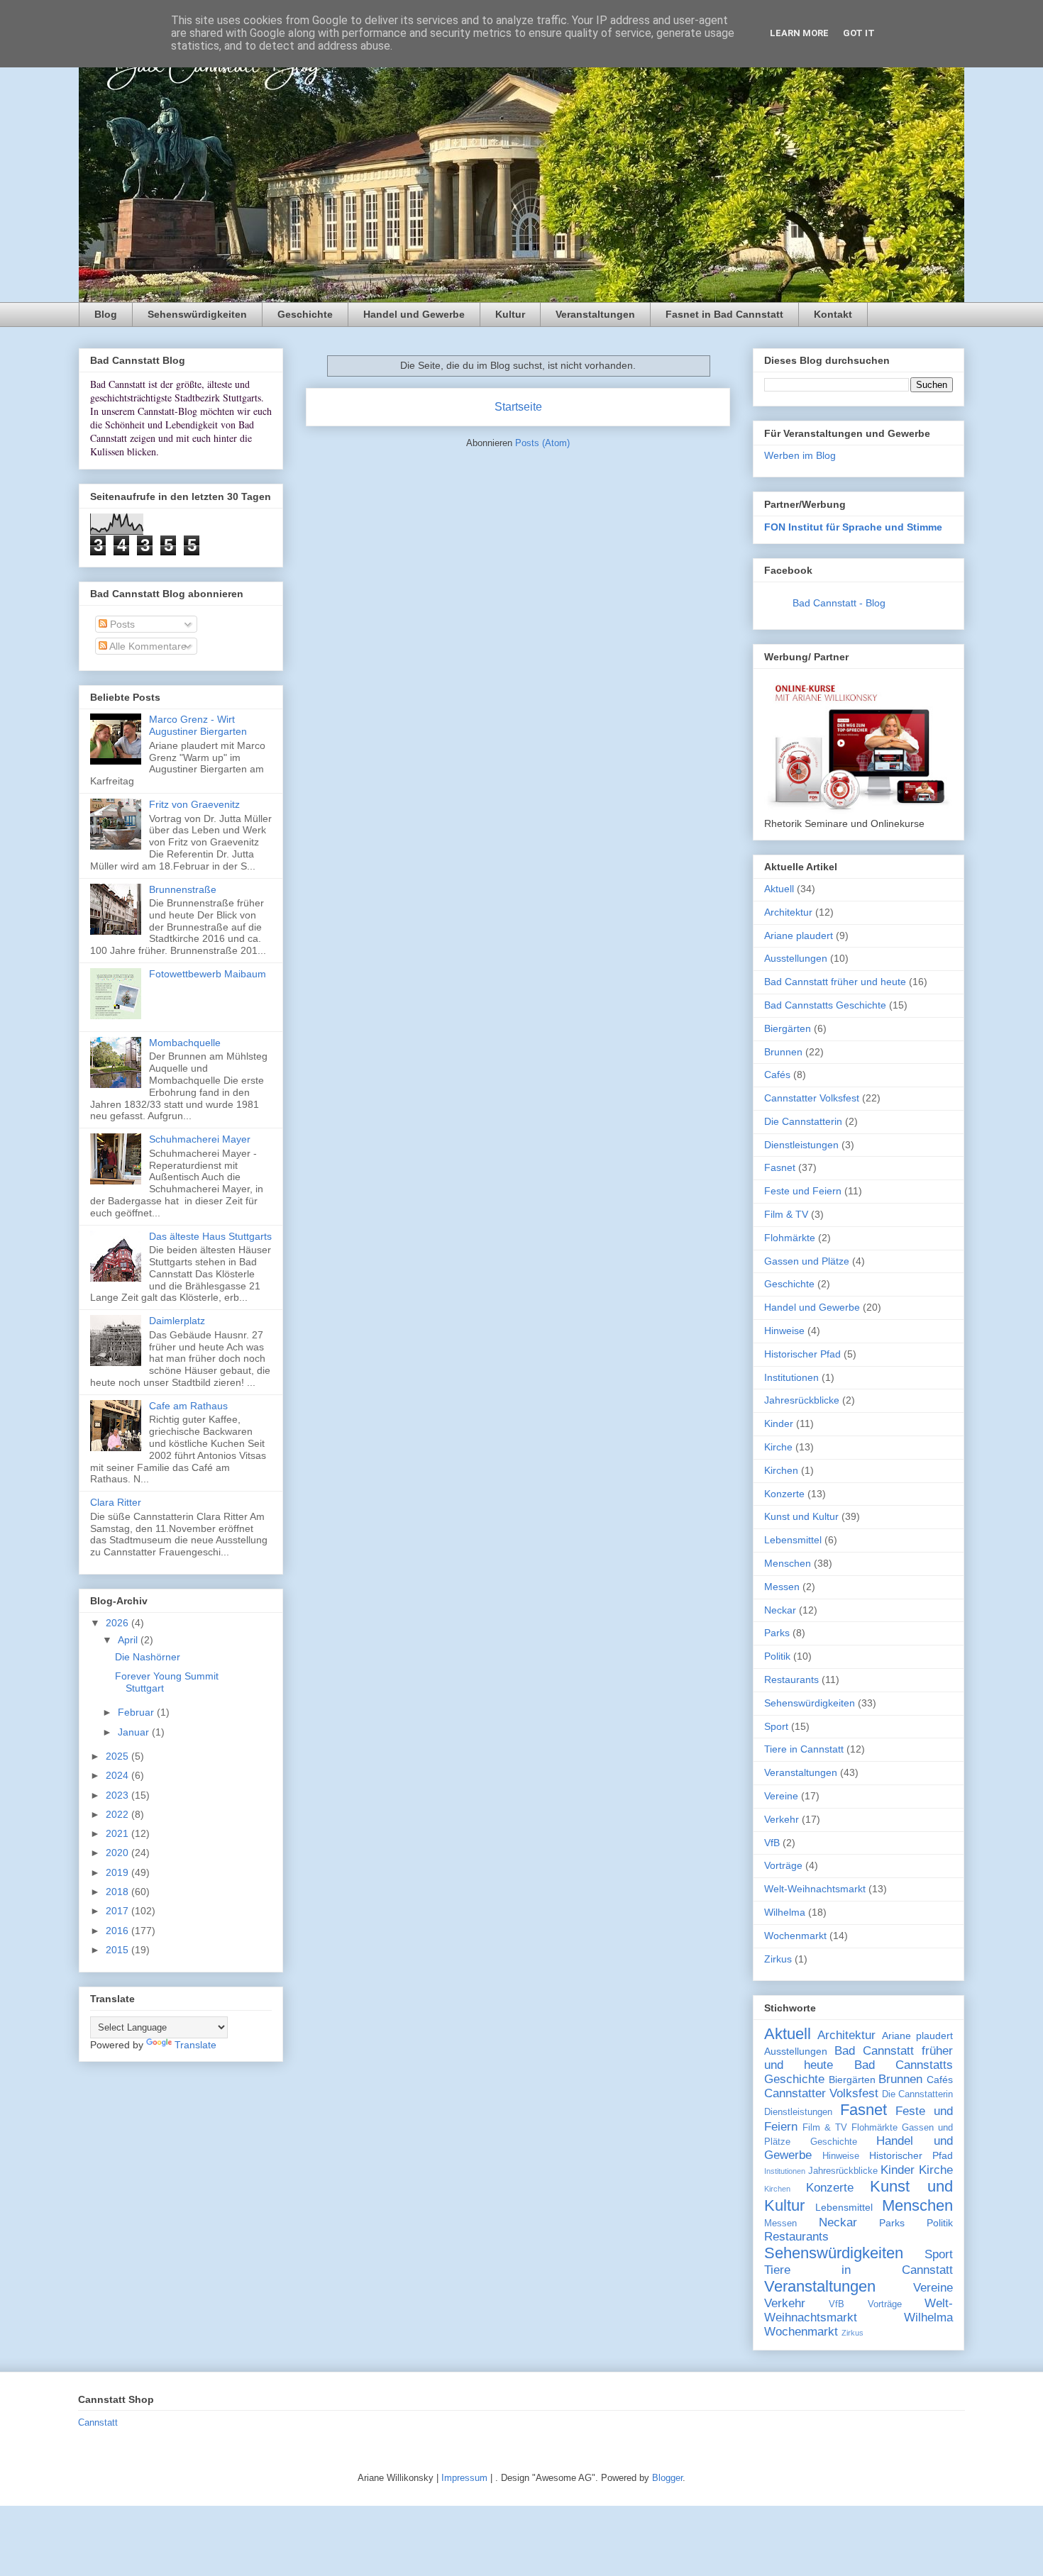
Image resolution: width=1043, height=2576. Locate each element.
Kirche (778, 1447)
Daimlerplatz (177, 1321)
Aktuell (779, 889)
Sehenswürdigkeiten (197, 314)
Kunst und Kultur (801, 1516)
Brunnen (783, 1052)
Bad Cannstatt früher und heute (835, 982)
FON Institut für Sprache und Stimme (853, 527)
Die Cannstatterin (803, 1121)
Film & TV (786, 1214)
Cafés (777, 1075)
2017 (118, 1911)
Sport (776, 1726)
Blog (106, 314)
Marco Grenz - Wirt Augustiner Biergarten (198, 725)
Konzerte (784, 1494)
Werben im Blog (800, 455)
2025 (118, 1756)
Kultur (510, 314)
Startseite (518, 407)
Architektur (788, 912)
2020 (118, 1853)
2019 (118, 1872)
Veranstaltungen (595, 314)
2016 (118, 1931)
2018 (118, 1892)
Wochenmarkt (795, 1936)
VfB (772, 1843)
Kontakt (833, 314)
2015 (118, 1950)
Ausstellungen (796, 958)
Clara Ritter (116, 1502)
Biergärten (788, 1028)
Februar (137, 1712)
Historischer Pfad (802, 1354)
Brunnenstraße (183, 889)
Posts (121, 624)
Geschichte (305, 314)
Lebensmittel (793, 1540)
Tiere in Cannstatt (804, 1749)
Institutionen (791, 1377)
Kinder (779, 1423)
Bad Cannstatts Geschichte (825, 1005)
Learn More (799, 33)
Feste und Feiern (803, 1191)
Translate (195, 2045)
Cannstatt (98, 2422)
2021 (118, 1833)
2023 (118, 1795)
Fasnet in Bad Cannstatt (724, 314)
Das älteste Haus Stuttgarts (210, 1236)
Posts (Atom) (542, 443)
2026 (118, 1623)
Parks (777, 1633)
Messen (782, 1587)
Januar (135, 1732)
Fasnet (780, 1167)
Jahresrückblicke (802, 1400)
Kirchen (781, 1470)
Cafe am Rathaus (188, 1406)
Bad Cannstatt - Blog (839, 603)
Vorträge (783, 1865)
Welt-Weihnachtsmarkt (815, 1889)
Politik (777, 1656)
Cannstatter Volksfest (812, 1098)
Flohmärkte (790, 1238)
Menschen (788, 1563)
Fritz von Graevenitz (194, 804)
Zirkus (778, 1959)
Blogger (667, 2478)
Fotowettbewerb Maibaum (208, 974)
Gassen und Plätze (807, 1261)
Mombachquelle (185, 1043)
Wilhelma (785, 1912)
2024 (118, 1775)
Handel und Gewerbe (414, 314)
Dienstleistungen (801, 1145)
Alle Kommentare (147, 646)
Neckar (780, 1610)
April (129, 1640)
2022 (118, 1814)
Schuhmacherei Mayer (200, 1139)
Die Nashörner (148, 1657)
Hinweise (784, 1331)
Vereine (781, 1796)
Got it (859, 33)
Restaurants (791, 1680)
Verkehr (782, 1819)
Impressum (464, 2478)
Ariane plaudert (799, 936)
